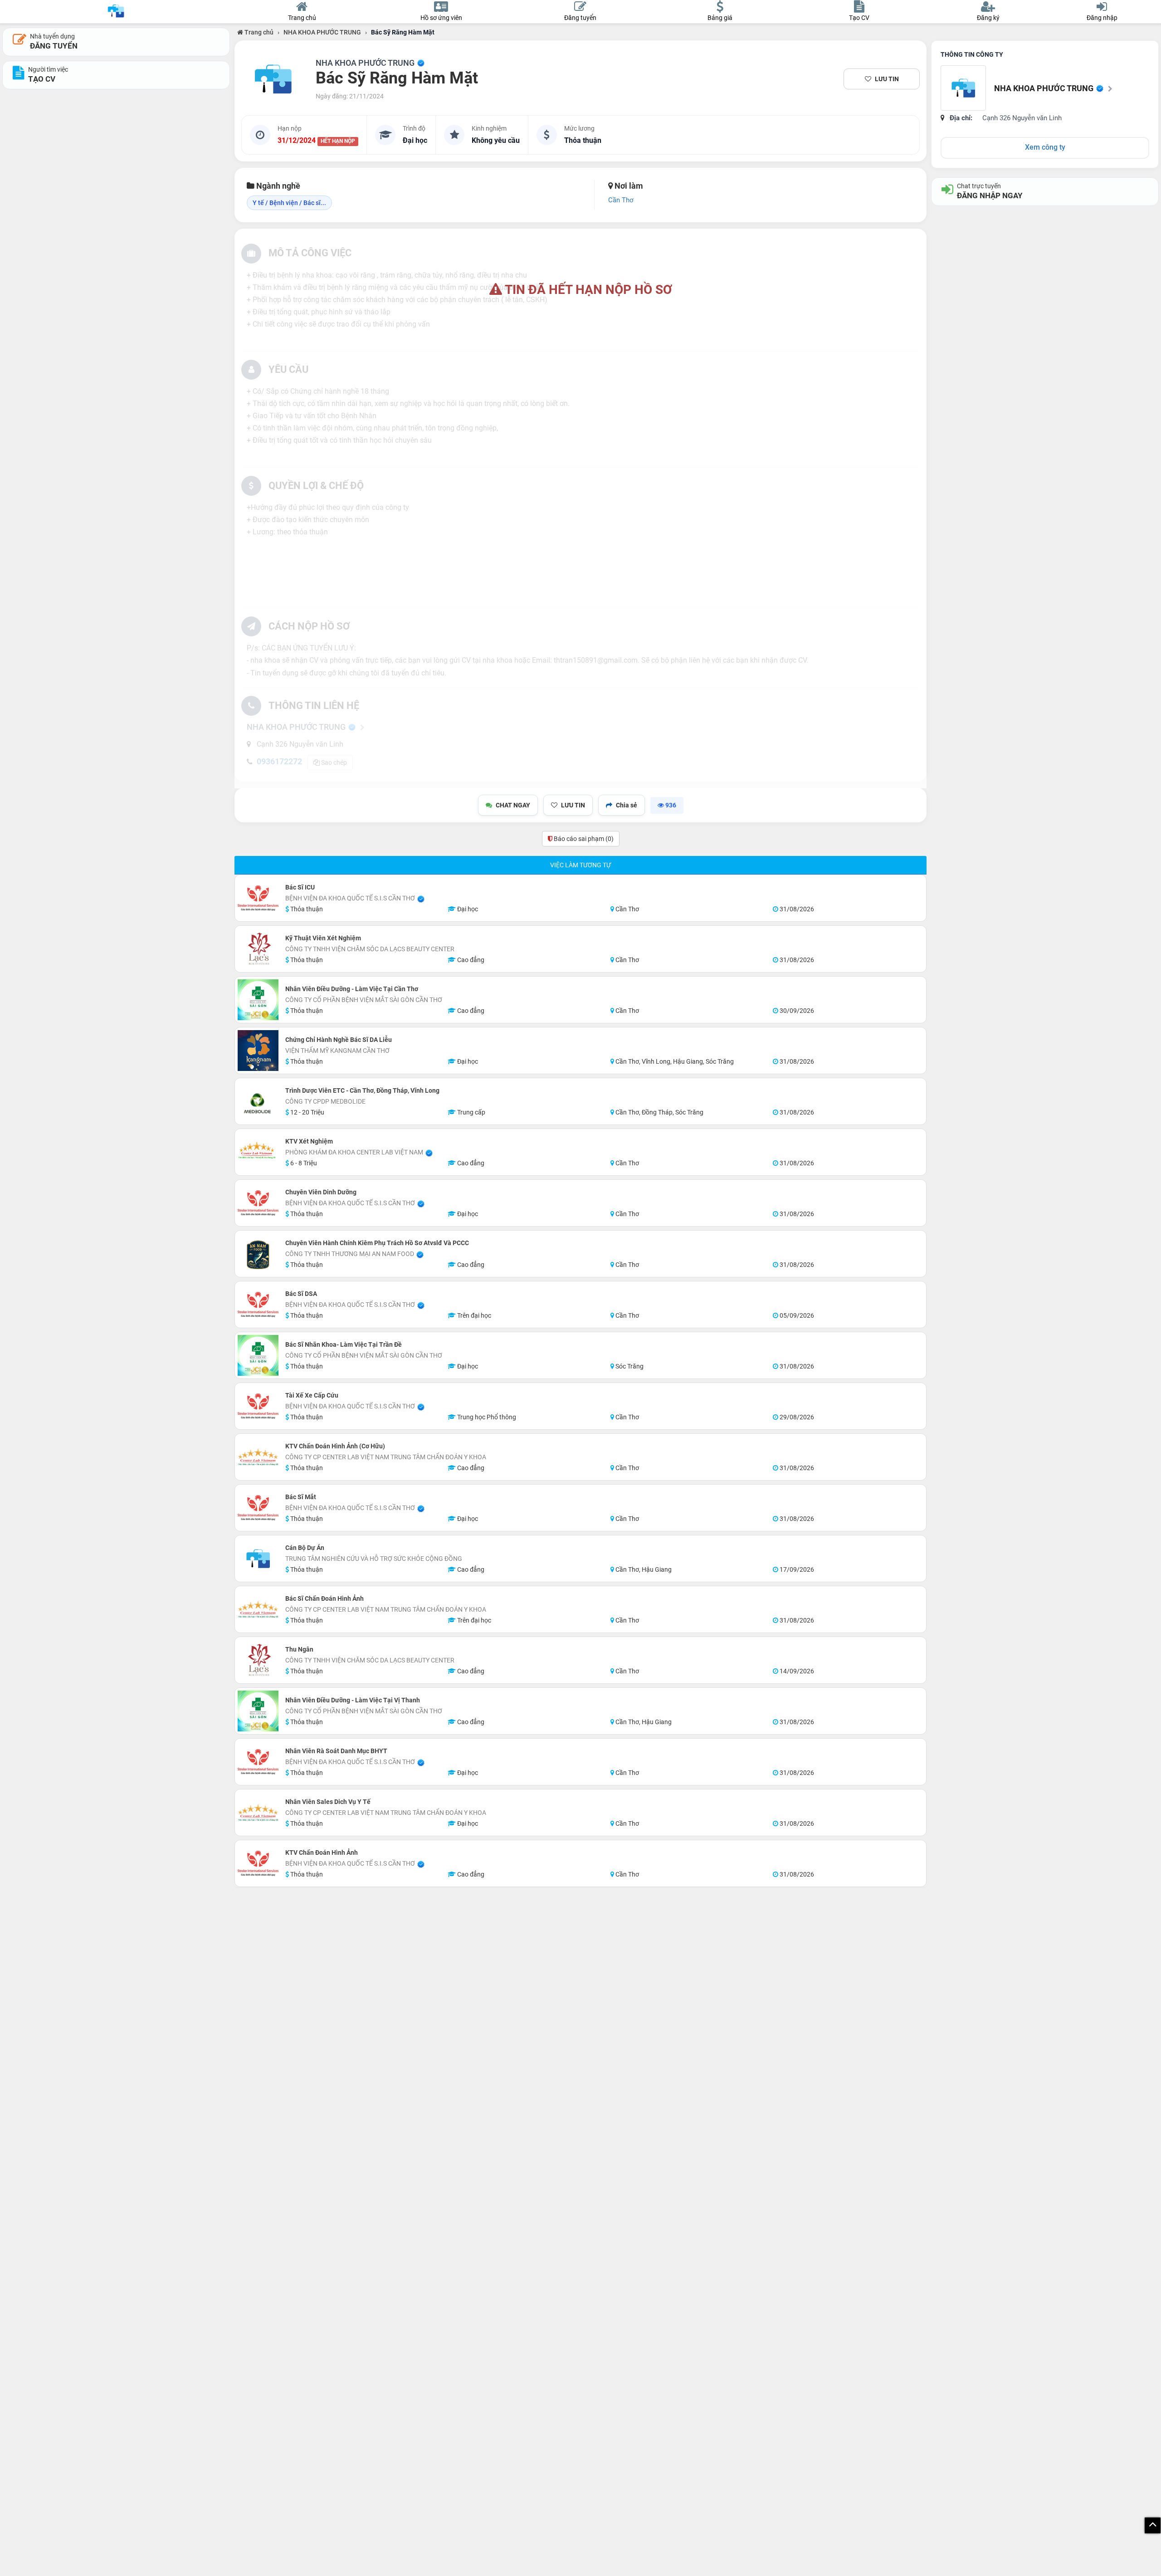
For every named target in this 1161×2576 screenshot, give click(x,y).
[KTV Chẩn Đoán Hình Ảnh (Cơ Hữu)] (258, 1457)
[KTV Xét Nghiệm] (258, 1152)
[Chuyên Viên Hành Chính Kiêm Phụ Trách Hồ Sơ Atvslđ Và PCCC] (258, 1254)
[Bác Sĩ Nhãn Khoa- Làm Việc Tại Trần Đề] (258, 1355)
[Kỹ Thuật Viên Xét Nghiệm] (258, 949)
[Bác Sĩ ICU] (258, 898)
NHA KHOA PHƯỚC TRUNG (322, 32)
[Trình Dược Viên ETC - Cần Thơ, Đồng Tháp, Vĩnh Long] (258, 1101)
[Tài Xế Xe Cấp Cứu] (258, 1406)
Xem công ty (1045, 147)
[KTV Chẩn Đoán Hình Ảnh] (258, 1863)
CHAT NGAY (513, 805)
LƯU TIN (887, 79)
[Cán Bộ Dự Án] (258, 1559)
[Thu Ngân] (258, 1660)
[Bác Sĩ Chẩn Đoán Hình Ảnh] (258, 1609)
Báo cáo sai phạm (583, 839)
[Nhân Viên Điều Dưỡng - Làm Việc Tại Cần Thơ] (258, 1000)
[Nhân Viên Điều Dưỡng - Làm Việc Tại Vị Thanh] (258, 1711)
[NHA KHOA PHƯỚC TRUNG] (273, 79)
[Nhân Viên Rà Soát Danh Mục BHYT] (258, 1762)
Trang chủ (258, 32)
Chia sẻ (627, 805)
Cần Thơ (621, 200)
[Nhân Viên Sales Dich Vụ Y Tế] (258, 1813)
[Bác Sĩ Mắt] (258, 1508)
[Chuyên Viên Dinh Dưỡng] (258, 1203)
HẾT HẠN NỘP (338, 141)
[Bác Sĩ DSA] (258, 1305)
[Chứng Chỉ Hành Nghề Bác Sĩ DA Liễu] (258, 1051)
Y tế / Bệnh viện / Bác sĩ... (289, 203)
